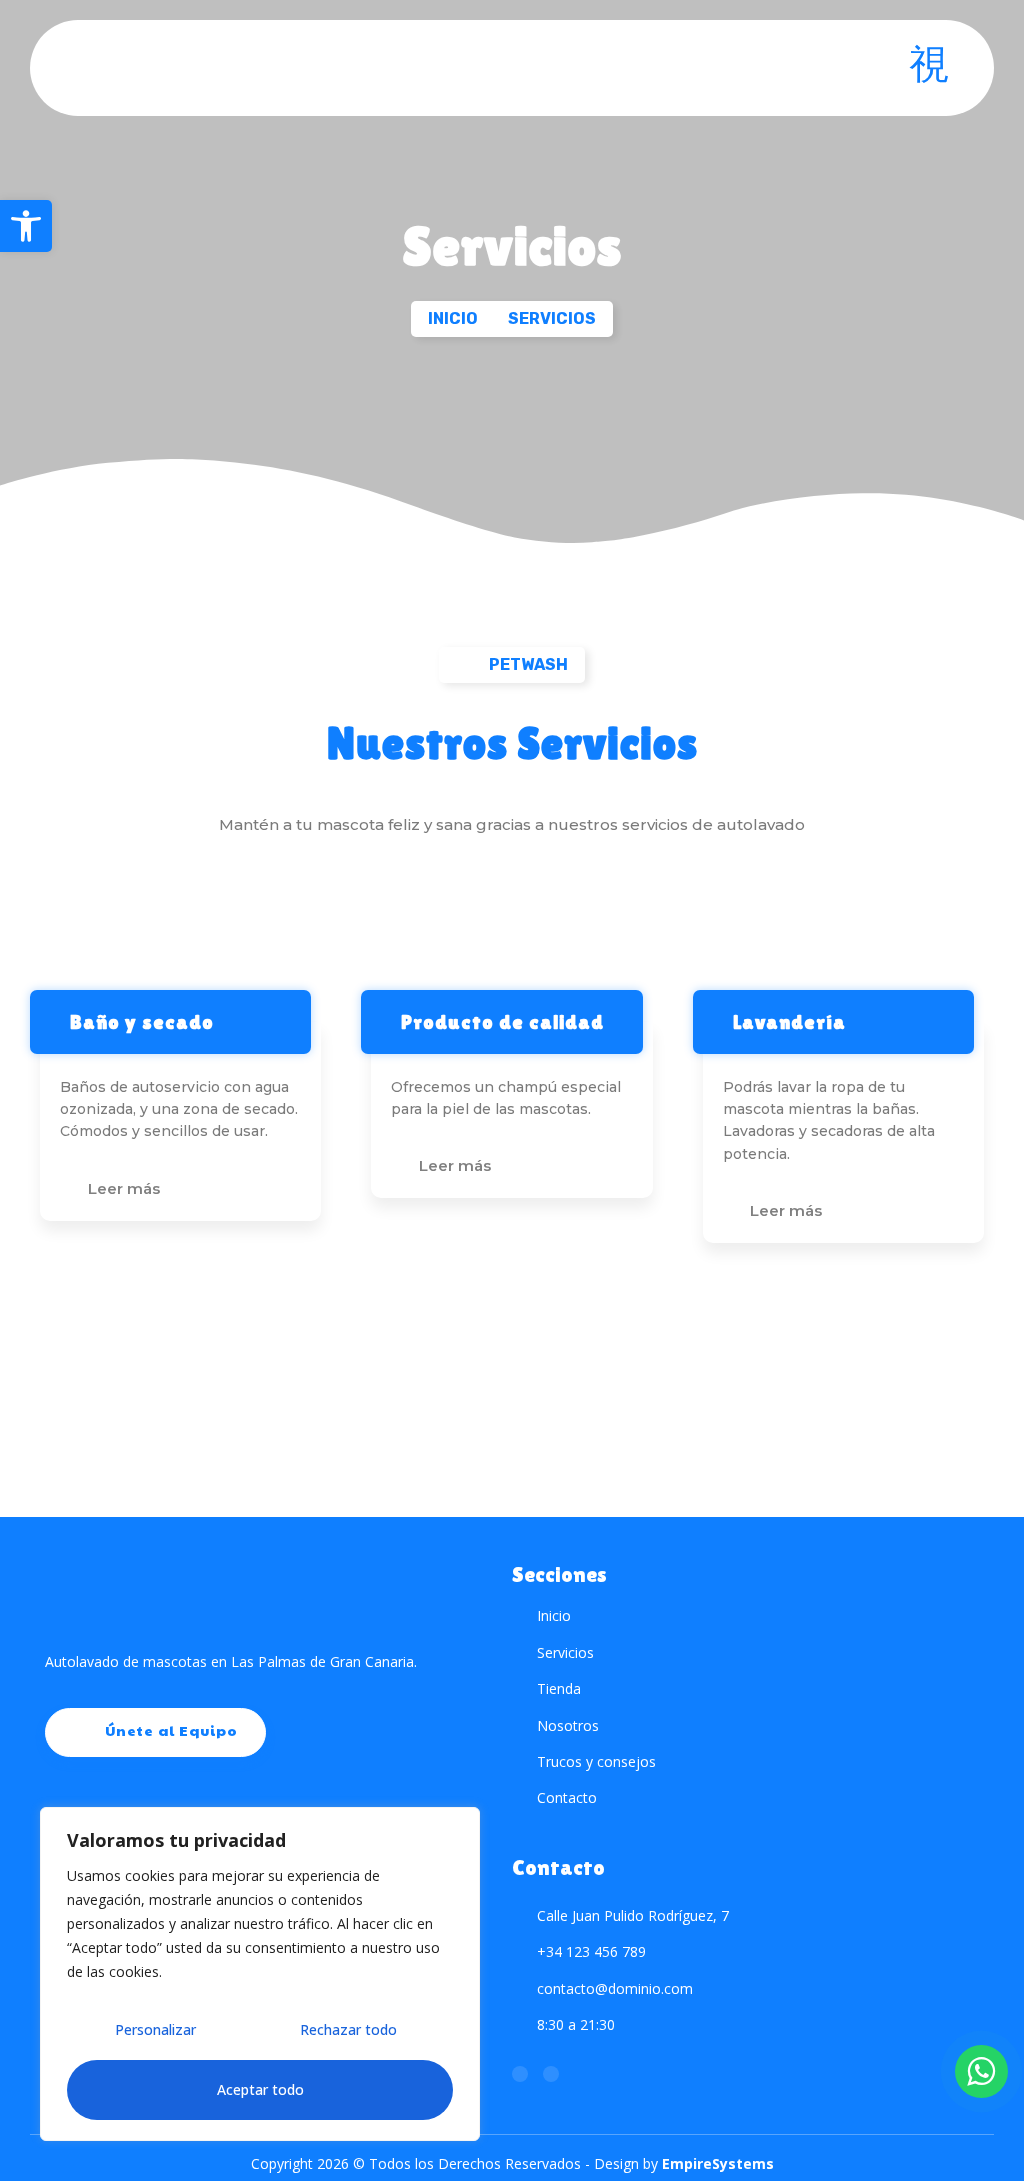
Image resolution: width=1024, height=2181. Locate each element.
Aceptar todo (260, 2089)
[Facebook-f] (551, 2074)
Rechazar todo (348, 2029)
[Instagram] (520, 2074)
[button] (26, 226)
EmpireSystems (718, 2163)
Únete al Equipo (171, 1730)
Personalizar (155, 2029)
